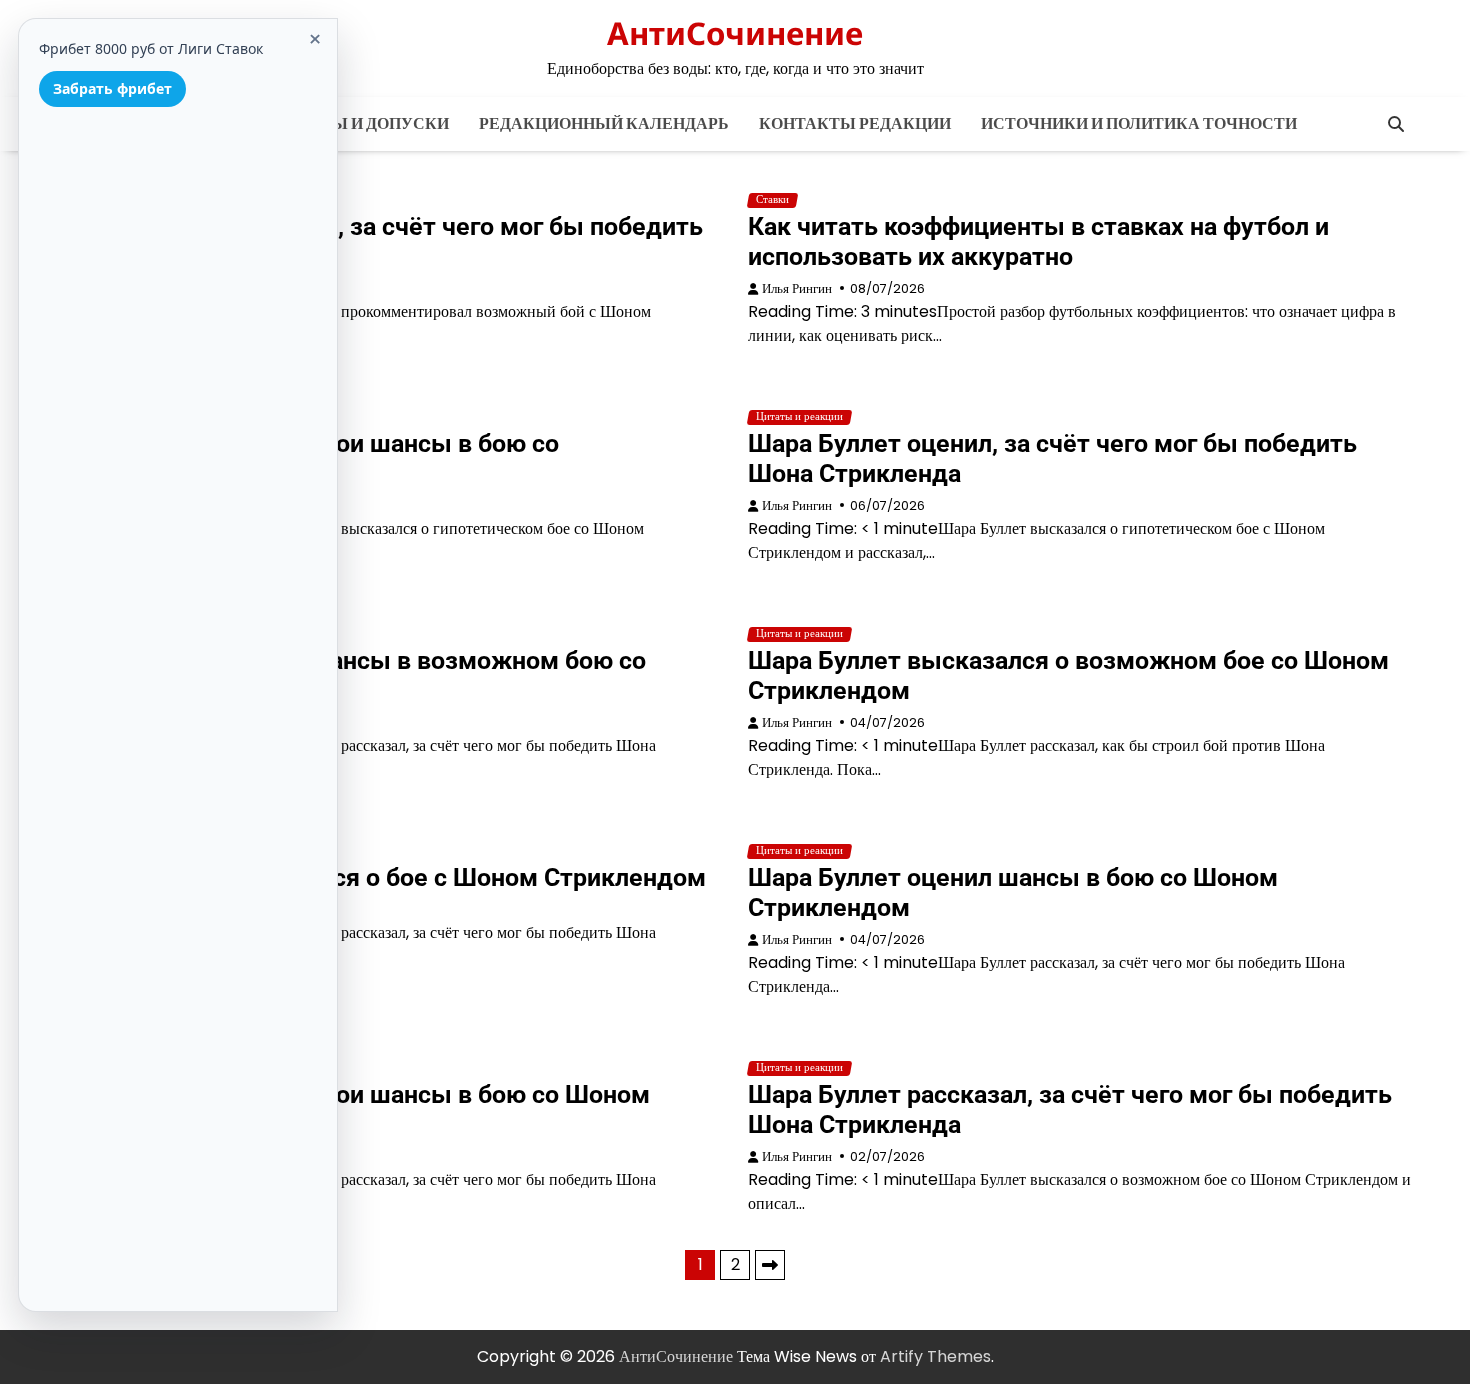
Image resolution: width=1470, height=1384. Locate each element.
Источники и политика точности (1139, 123)
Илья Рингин (797, 288)
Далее (770, 1265)
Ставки (772, 200)
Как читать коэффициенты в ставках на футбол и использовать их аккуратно (1038, 241)
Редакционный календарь (604, 123)
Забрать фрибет (112, 88)
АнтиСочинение (735, 33)
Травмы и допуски (362, 123)
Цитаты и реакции (799, 417)
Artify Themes (935, 1356)
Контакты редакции (855, 123)
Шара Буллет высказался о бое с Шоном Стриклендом (382, 877)
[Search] (1396, 124)
